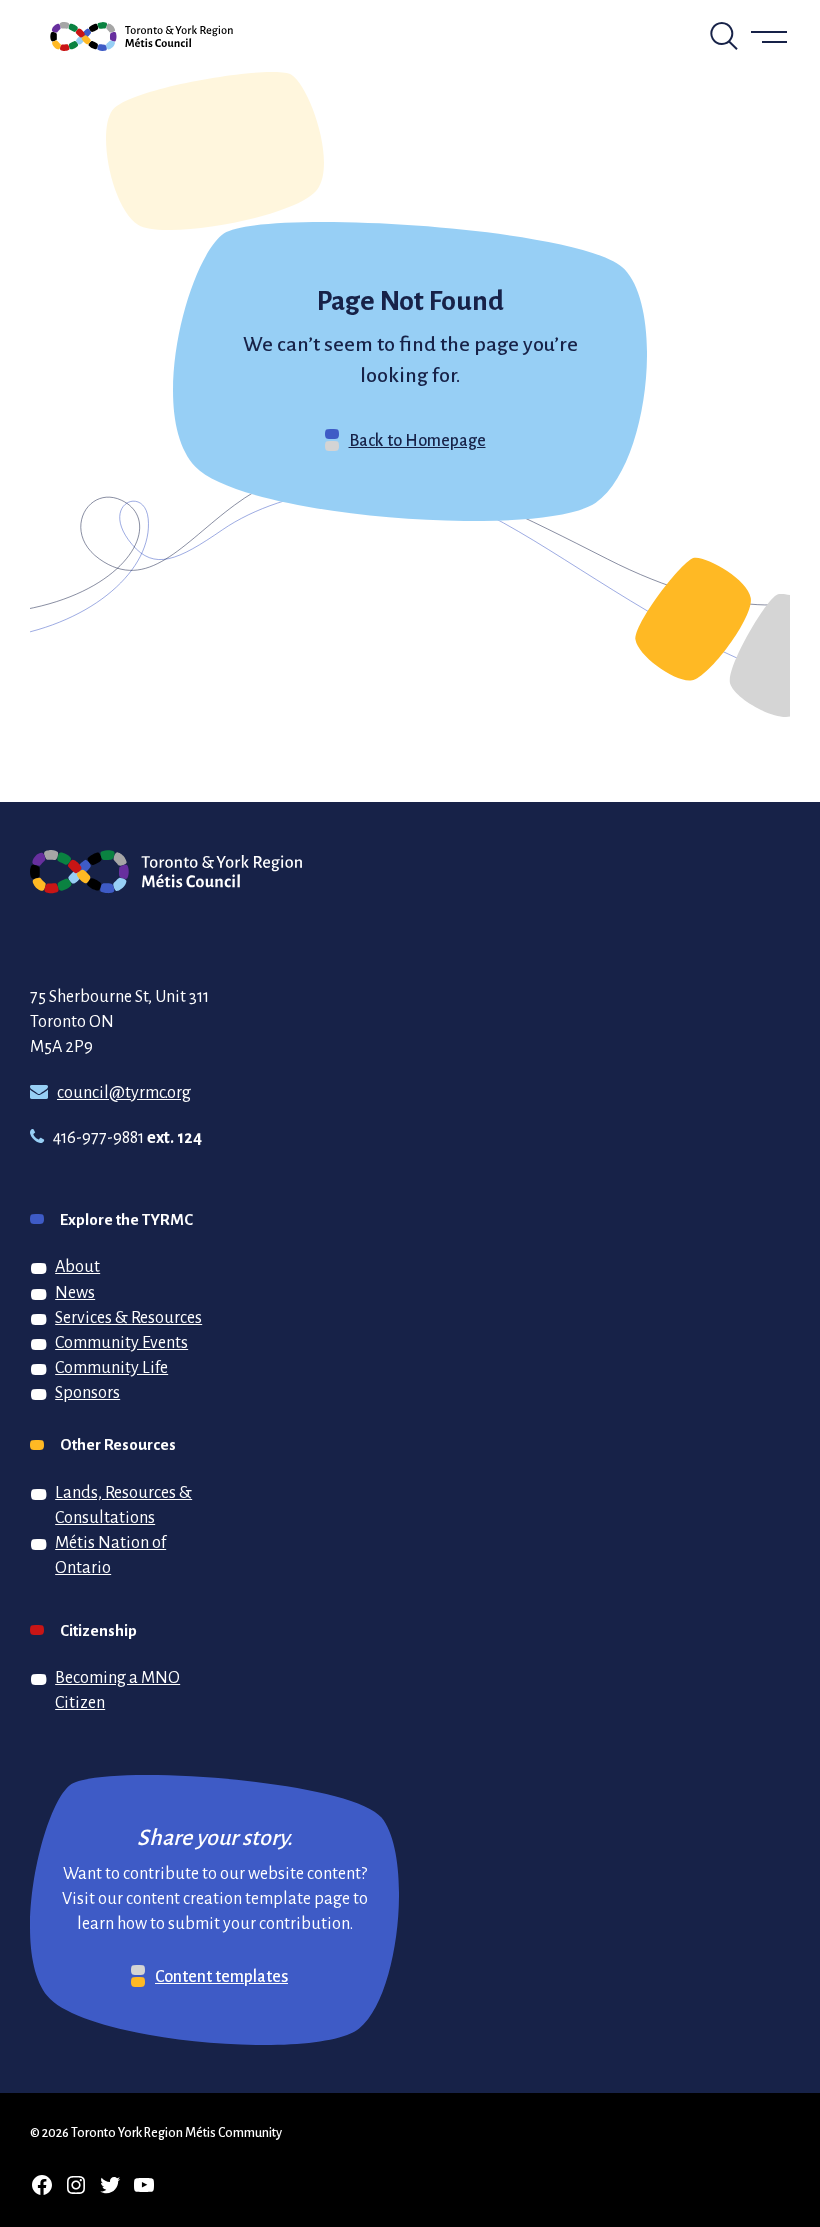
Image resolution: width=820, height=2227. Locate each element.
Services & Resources (128, 1317)
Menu (770, 36)
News (75, 1292)
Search (724, 36)
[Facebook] (42, 2185)
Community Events (121, 1342)
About (77, 1266)
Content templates (221, 1976)
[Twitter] (110, 2185)
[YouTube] (144, 2185)
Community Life (111, 1367)
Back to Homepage (417, 440)
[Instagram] (76, 2185)
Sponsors (87, 1392)
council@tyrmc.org (124, 1092)
